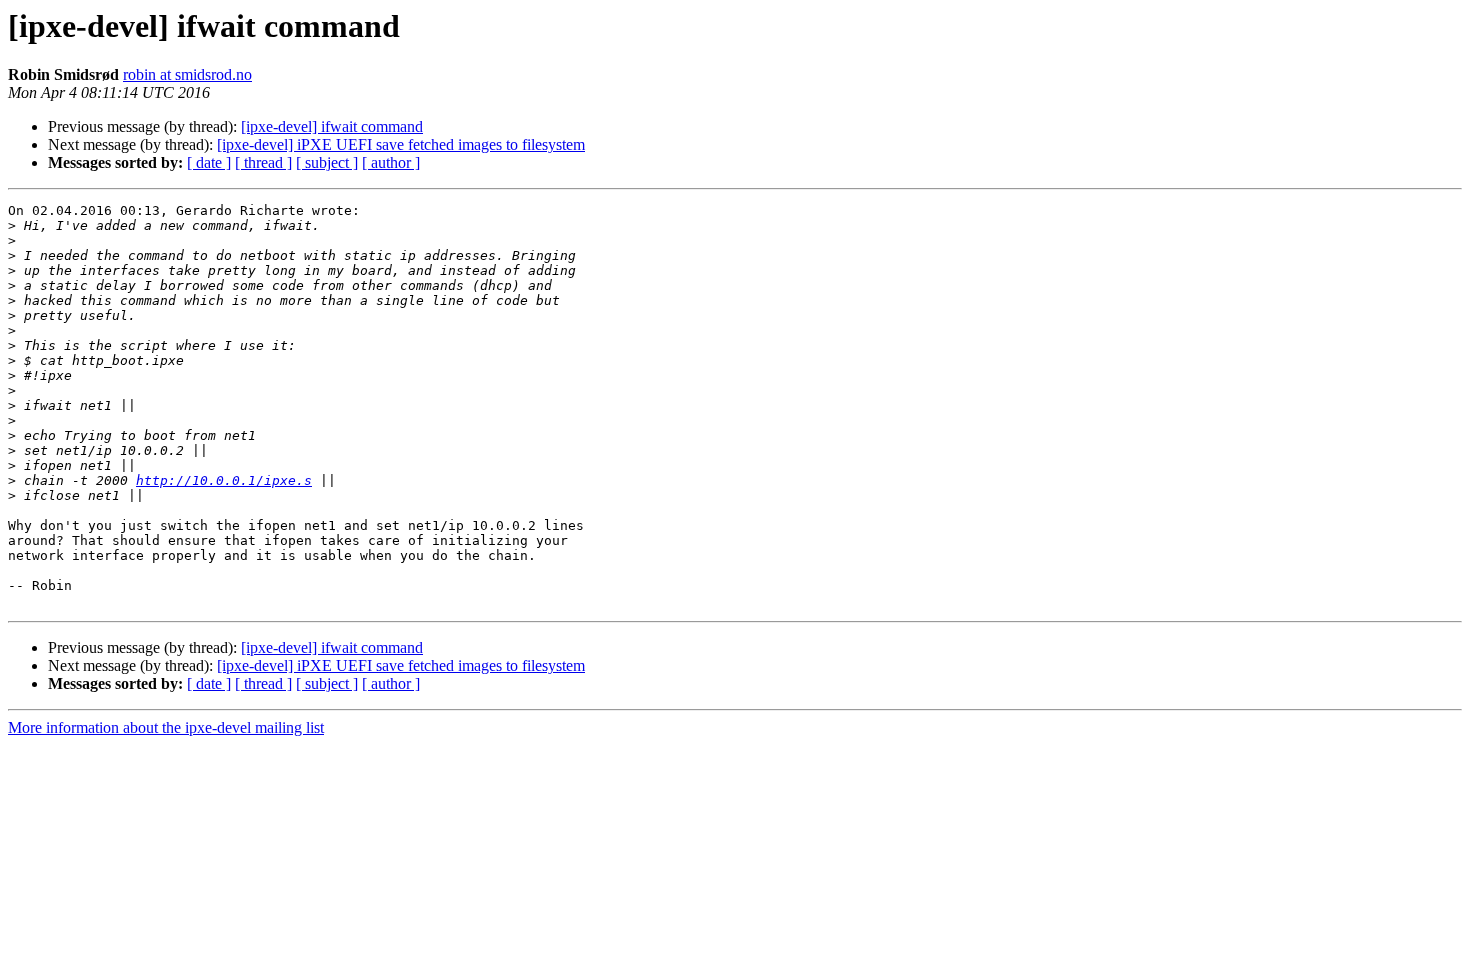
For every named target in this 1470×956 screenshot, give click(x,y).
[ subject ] (327, 162)
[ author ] (391, 162)
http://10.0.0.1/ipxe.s (224, 480)
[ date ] (209, 162)
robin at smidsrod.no (187, 74)
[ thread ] (263, 162)
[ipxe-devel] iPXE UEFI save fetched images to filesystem (401, 144)
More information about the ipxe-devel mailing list (166, 727)
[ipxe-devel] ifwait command (332, 126)
